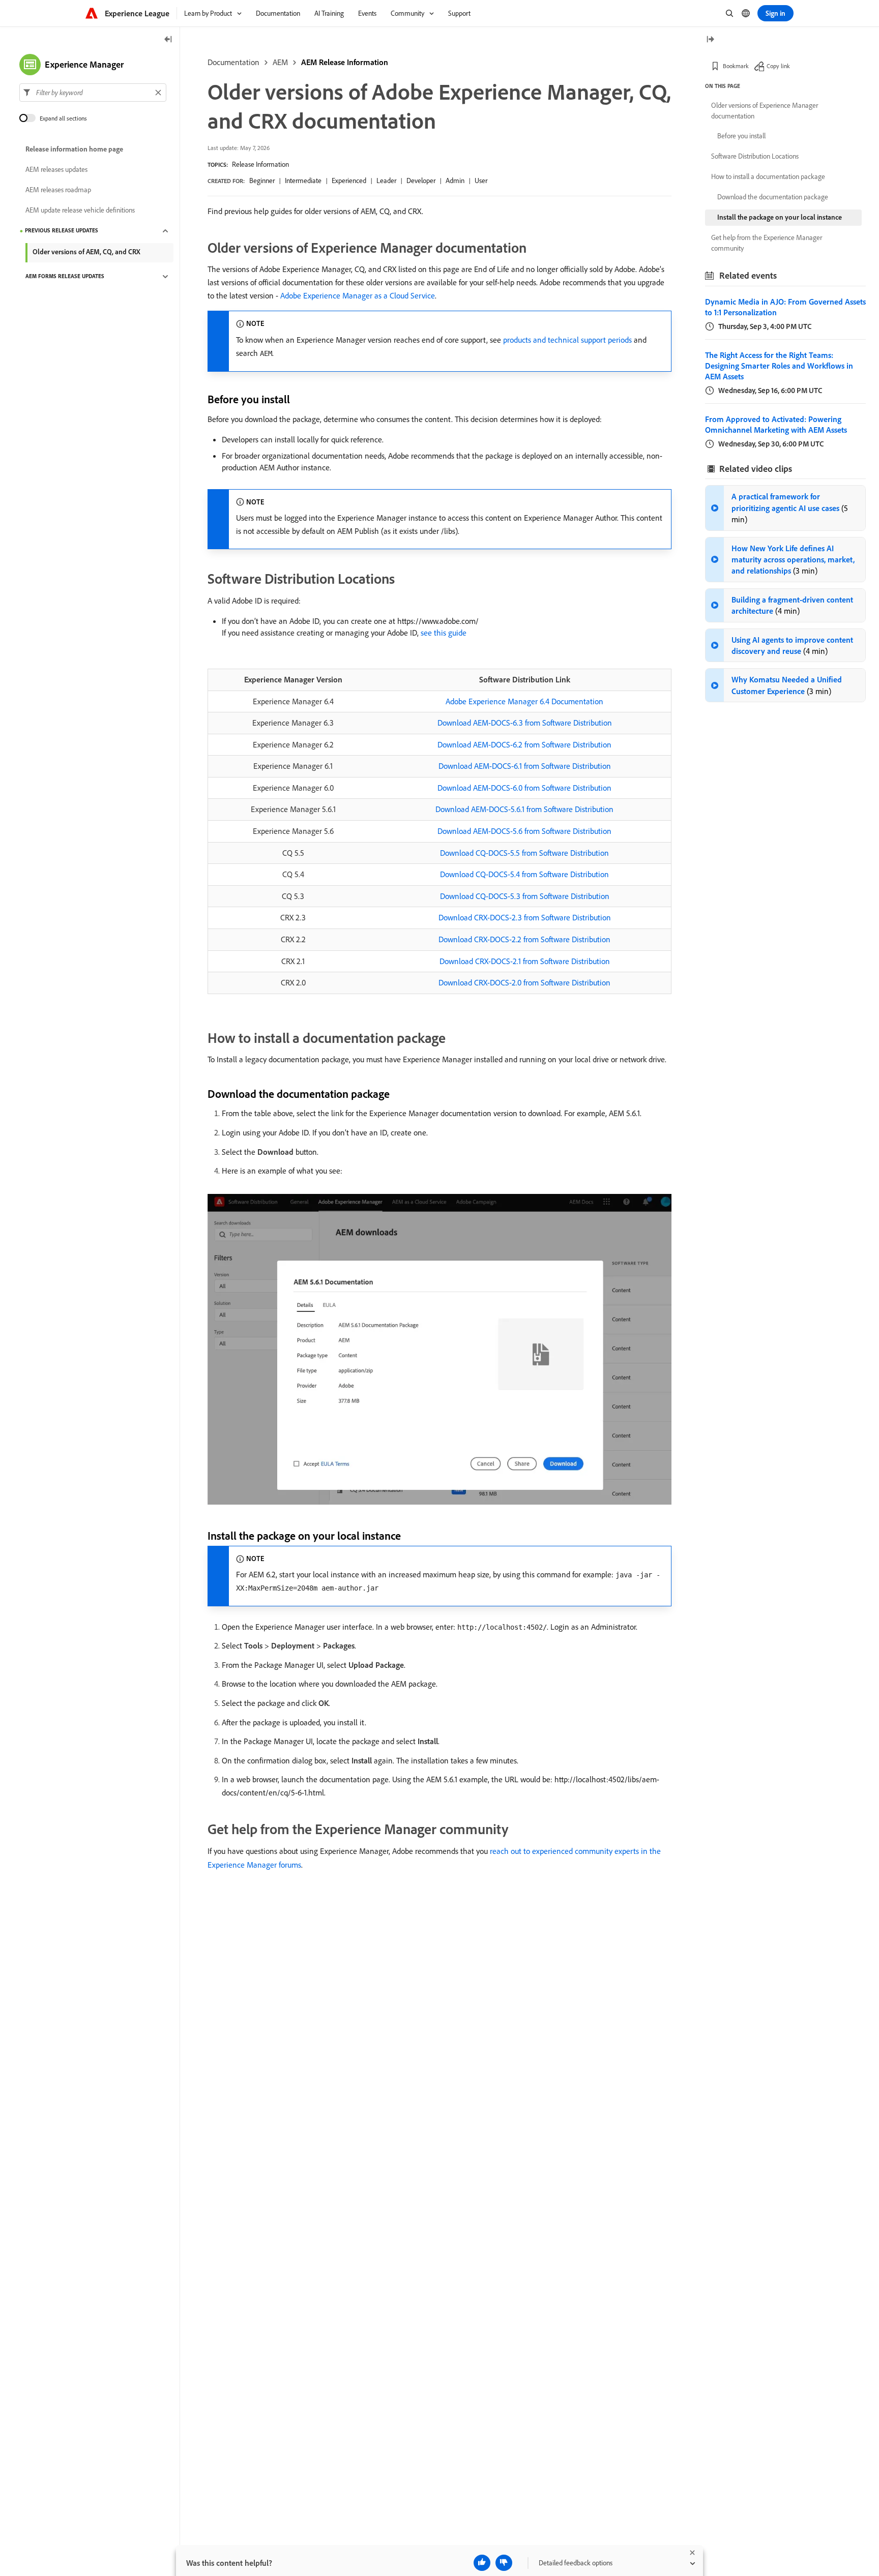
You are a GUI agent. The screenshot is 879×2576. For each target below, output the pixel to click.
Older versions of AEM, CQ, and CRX (86, 252)
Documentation (233, 62)
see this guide (444, 633)
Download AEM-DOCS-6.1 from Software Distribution (525, 766)
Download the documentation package (773, 197)
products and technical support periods (567, 340)
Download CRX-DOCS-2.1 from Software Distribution (525, 961)
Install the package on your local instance (780, 217)
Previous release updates (62, 231)
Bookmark (736, 66)
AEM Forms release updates (65, 277)
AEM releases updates (56, 170)
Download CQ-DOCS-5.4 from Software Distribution (524, 874)
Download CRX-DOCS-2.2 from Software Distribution (524, 939)
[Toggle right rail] (710, 40)
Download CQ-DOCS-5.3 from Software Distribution (525, 896)
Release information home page (74, 149)
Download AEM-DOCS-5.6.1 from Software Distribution (524, 809)
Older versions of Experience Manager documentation (765, 111)
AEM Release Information (345, 62)
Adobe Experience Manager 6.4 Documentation (524, 701)
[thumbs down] (504, 2563)
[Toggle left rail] (168, 40)
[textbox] (93, 93)
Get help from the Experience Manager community (767, 243)
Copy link (778, 66)
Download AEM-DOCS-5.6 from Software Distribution (524, 831)
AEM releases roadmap (58, 190)
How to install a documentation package (768, 176)
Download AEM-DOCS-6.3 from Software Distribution (525, 723)
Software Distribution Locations (755, 156)
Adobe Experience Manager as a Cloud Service (358, 295)
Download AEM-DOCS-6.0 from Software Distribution (524, 788)
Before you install (741, 136)
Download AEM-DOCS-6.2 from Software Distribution (524, 744)
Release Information (260, 164)
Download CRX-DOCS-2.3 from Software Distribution (525, 917)
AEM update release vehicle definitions (80, 211)
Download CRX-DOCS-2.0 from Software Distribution (524, 982)
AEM (280, 62)
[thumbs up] (482, 2563)
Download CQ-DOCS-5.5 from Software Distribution (524, 853)
